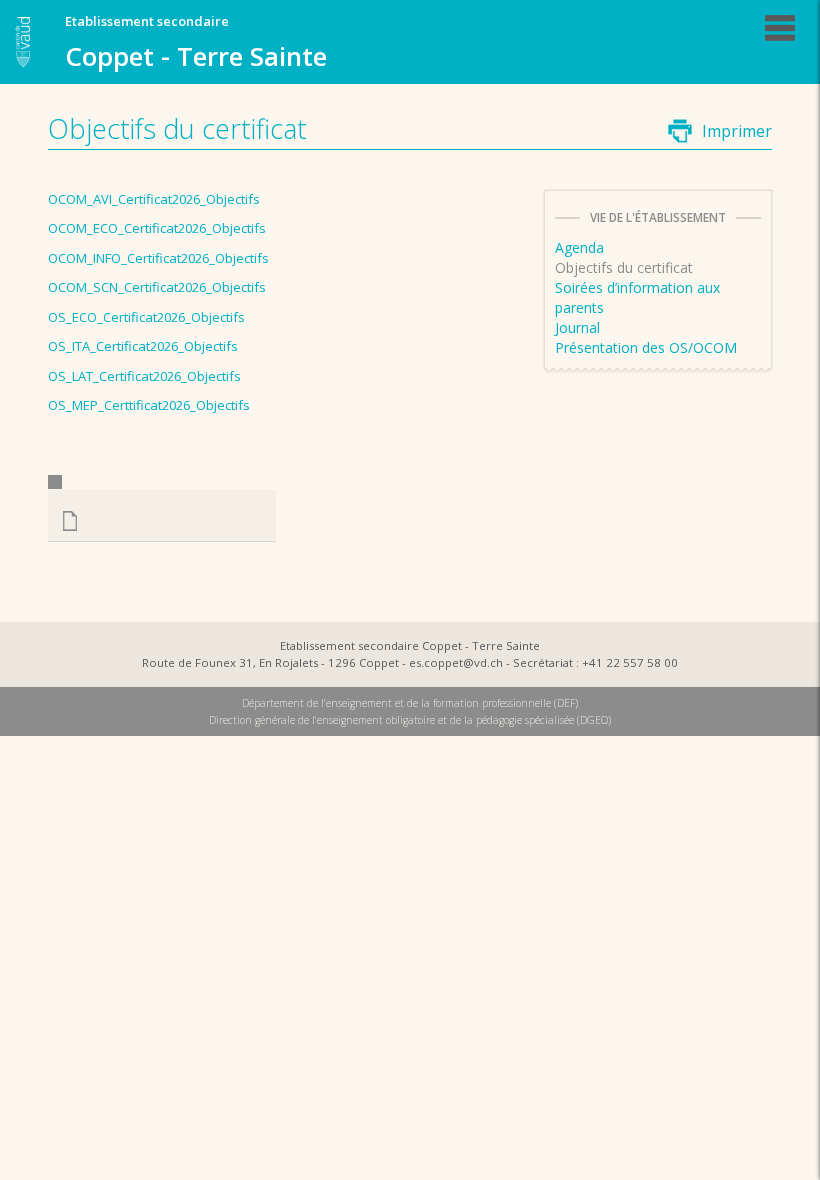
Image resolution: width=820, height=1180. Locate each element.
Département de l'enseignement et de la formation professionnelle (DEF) (410, 703)
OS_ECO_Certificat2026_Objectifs (146, 317)
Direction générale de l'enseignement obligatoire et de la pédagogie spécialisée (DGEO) (410, 720)
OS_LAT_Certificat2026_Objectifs (144, 376)
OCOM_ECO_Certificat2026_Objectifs (157, 228)
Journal (577, 327)
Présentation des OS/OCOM (646, 347)
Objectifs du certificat (624, 267)
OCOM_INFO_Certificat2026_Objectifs (158, 258)
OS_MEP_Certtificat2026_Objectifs (149, 405)
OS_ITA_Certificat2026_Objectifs (143, 346)
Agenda (579, 247)
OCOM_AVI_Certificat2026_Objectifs (154, 199)
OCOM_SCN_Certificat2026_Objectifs (157, 287)
